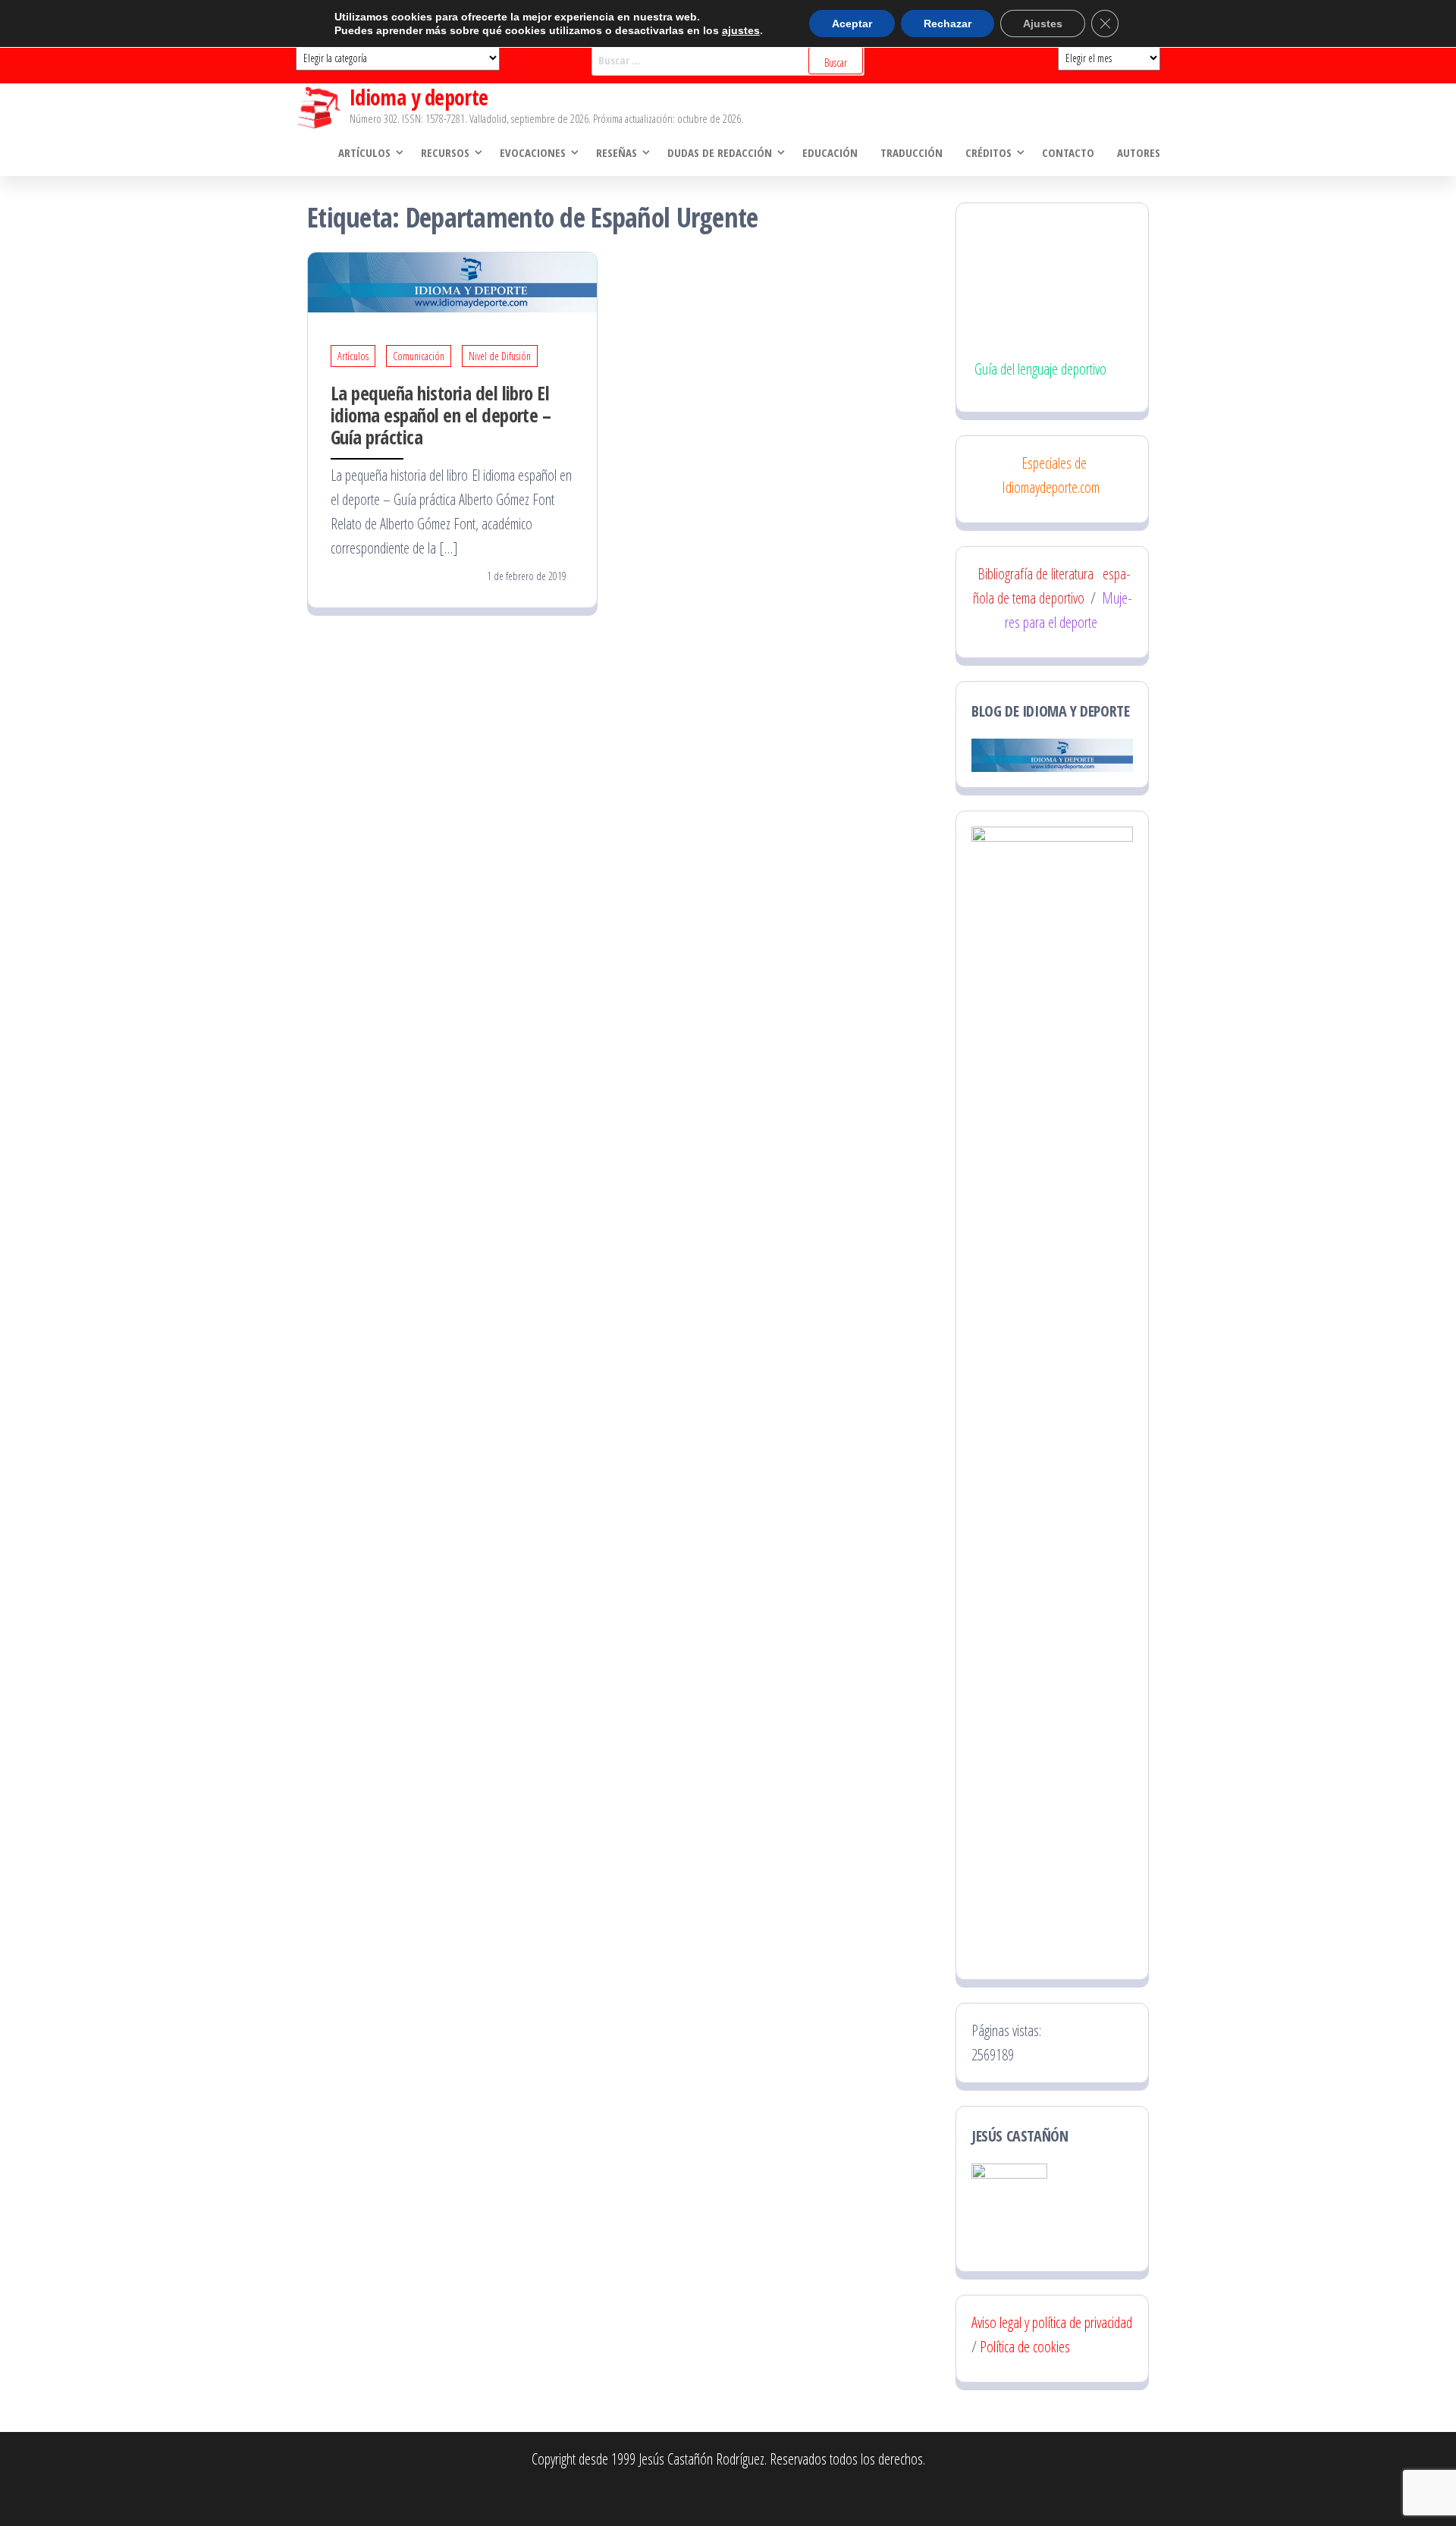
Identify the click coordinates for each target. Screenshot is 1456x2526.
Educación (830, 152)
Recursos (445, 152)
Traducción (912, 152)
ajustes (741, 30)
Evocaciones (533, 152)
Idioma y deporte (419, 97)
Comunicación (419, 356)
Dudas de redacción (720, 152)
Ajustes (1043, 24)
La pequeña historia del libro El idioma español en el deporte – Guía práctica (441, 415)
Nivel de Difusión (500, 356)
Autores (1139, 152)
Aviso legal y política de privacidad (1052, 2322)
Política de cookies (1025, 2347)
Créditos (988, 152)
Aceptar (852, 24)
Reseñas (617, 152)
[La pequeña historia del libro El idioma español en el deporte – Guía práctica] (452, 281)
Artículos (364, 152)
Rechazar (948, 24)
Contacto (1068, 152)
